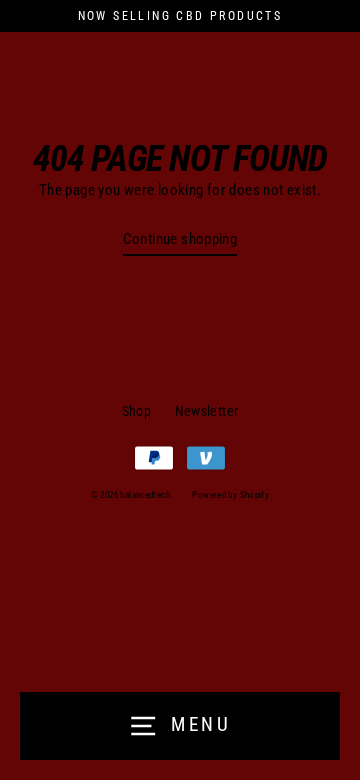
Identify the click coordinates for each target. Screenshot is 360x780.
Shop (137, 411)
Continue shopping (180, 239)
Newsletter (207, 411)
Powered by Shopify (230, 495)
